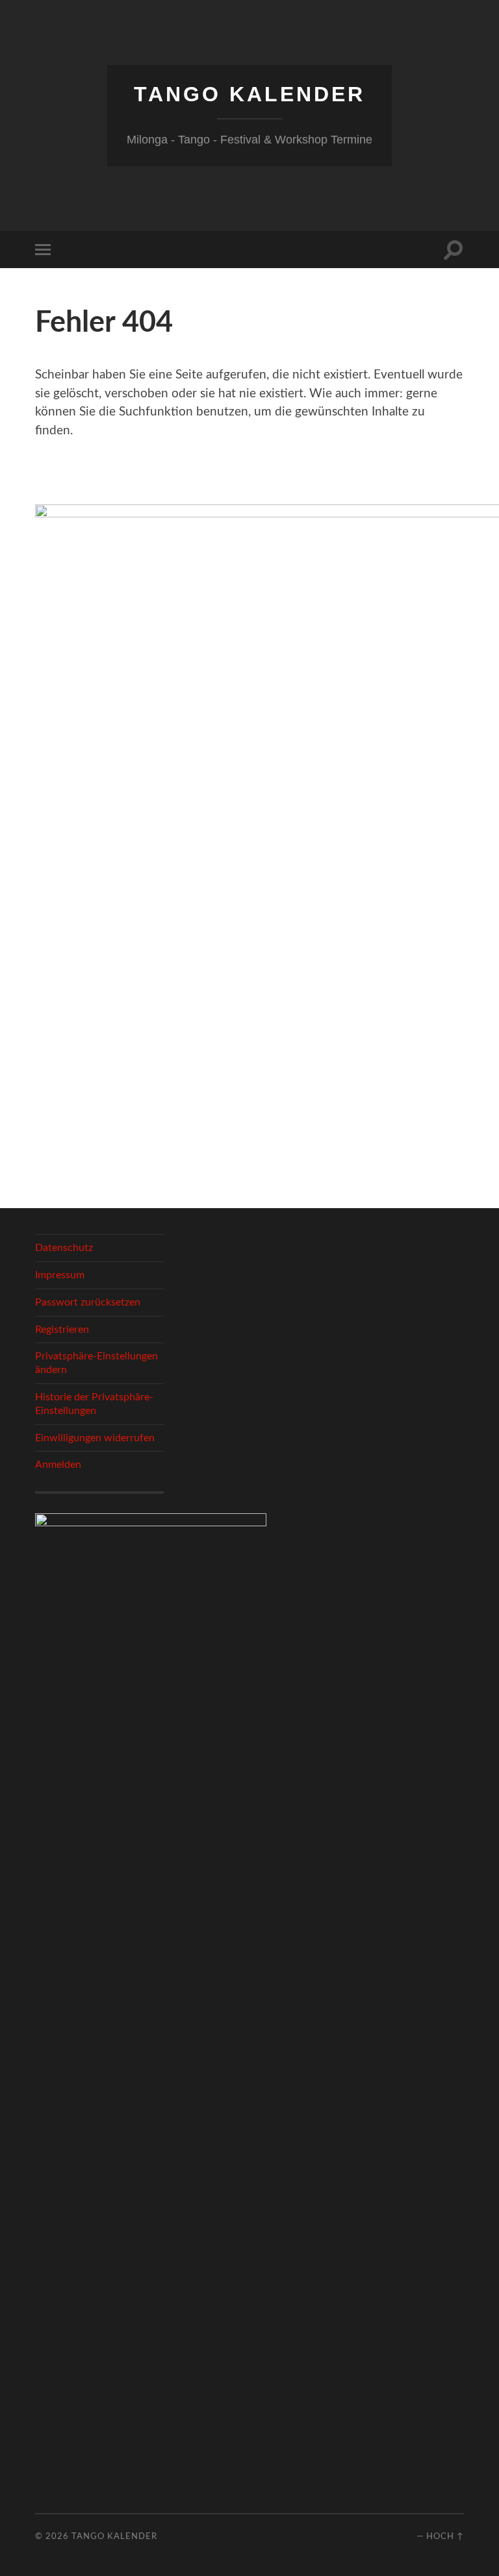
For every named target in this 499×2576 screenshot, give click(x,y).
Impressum (60, 1275)
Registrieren (62, 1330)
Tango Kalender (249, 94)
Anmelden (58, 1465)
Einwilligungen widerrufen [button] (95, 1438)
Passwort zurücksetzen (88, 1302)
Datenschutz (64, 1248)
